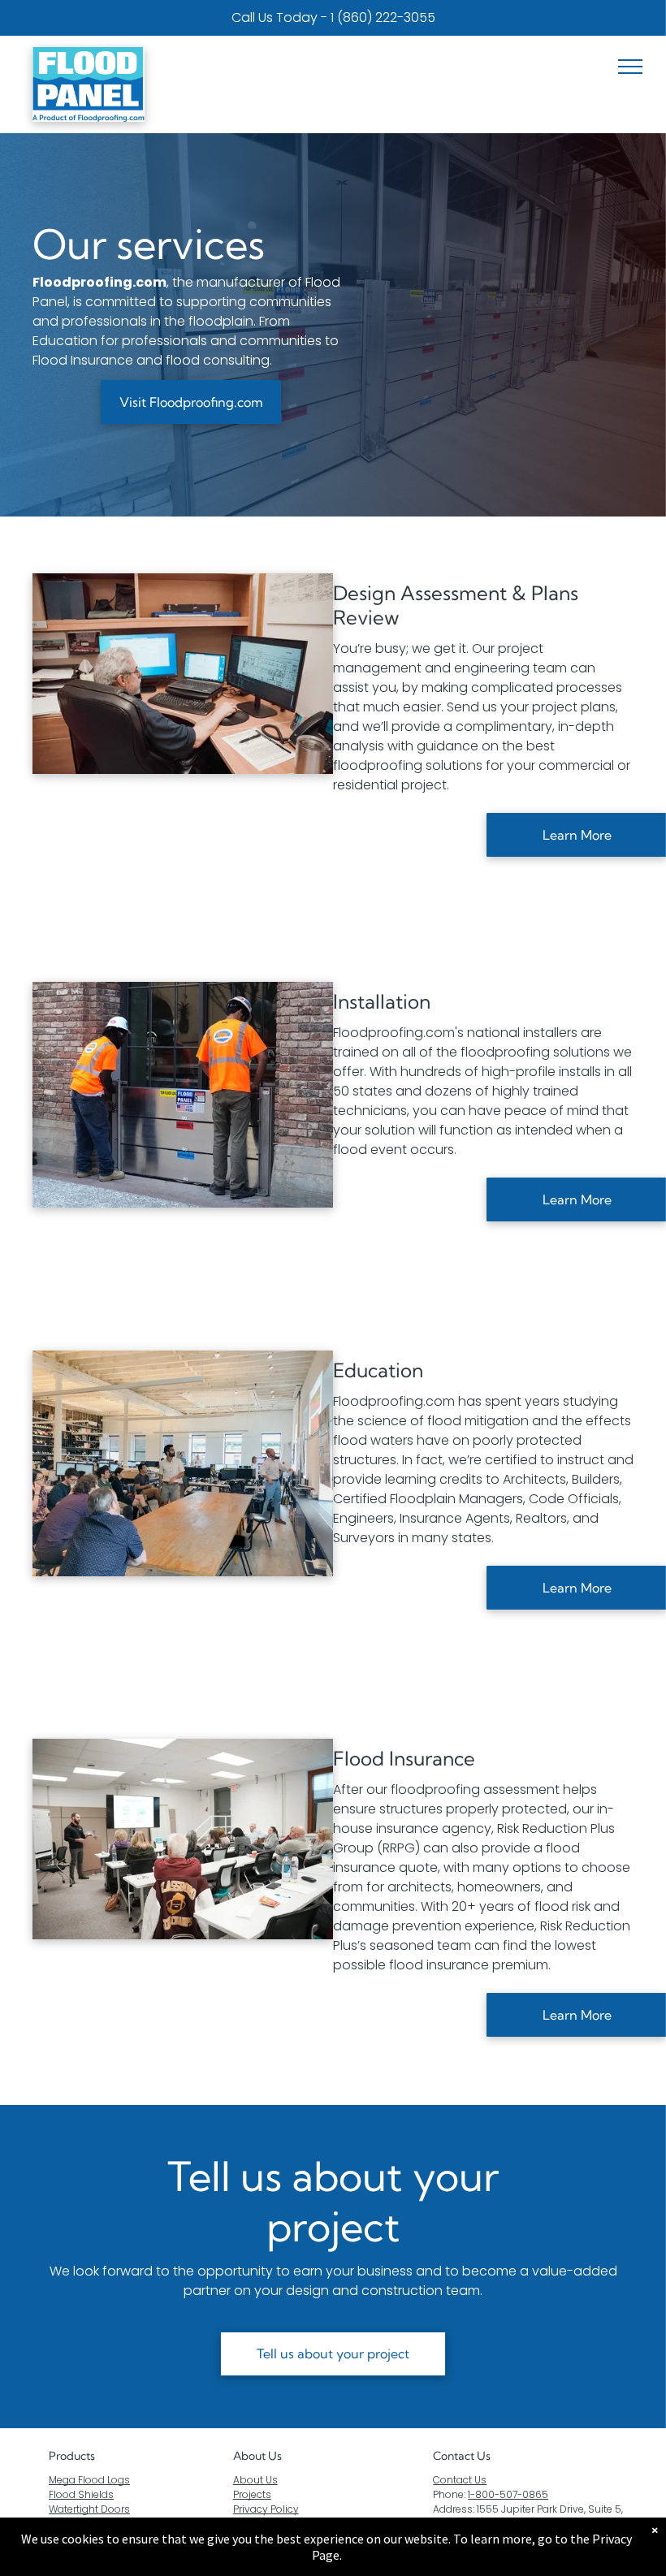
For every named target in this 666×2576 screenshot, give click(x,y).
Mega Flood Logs (89, 2480)
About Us (257, 2456)
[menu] (630, 67)
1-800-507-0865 (508, 2494)
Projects (252, 2494)
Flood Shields (81, 2494)
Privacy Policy (266, 2509)
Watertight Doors (89, 2509)
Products (72, 2456)
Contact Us (460, 2480)
